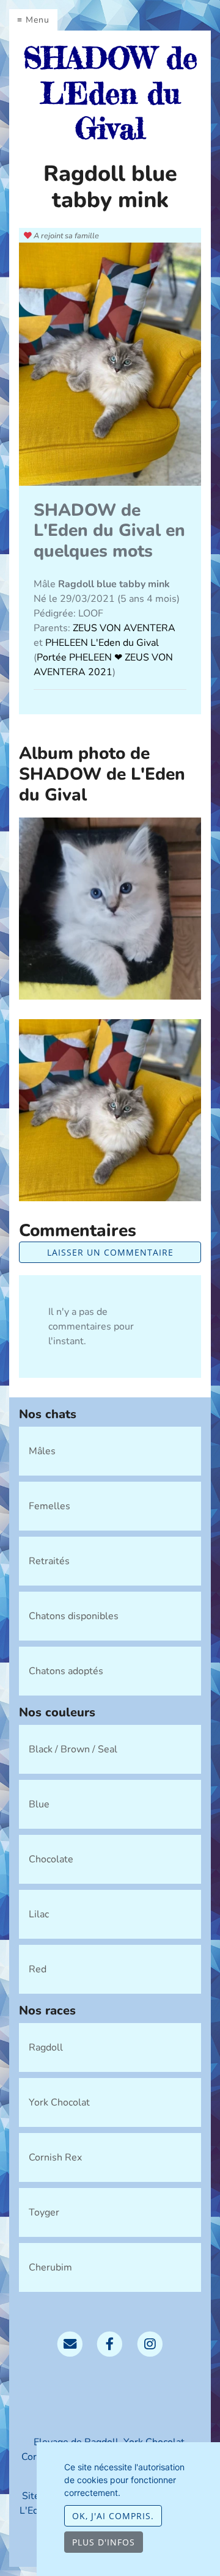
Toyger (44, 2212)
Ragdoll (46, 2047)
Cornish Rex (55, 2157)
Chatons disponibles (74, 1616)
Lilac (39, 1914)
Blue (39, 1804)
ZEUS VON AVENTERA (124, 628)
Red (38, 1969)
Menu (38, 20)
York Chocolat (59, 2102)
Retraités (49, 1561)
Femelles (50, 1506)
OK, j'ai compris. (113, 2516)
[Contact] (70, 2343)
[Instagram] (150, 2343)
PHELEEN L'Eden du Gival (102, 643)
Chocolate (51, 1859)
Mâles (42, 1451)
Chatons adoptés (66, 1671)
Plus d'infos (104, 2542)
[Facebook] (110, 2343)
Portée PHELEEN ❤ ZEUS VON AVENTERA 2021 (103, 665)
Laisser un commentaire (110, 1252)
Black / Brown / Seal (73, 1749)
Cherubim (50, 2267)
